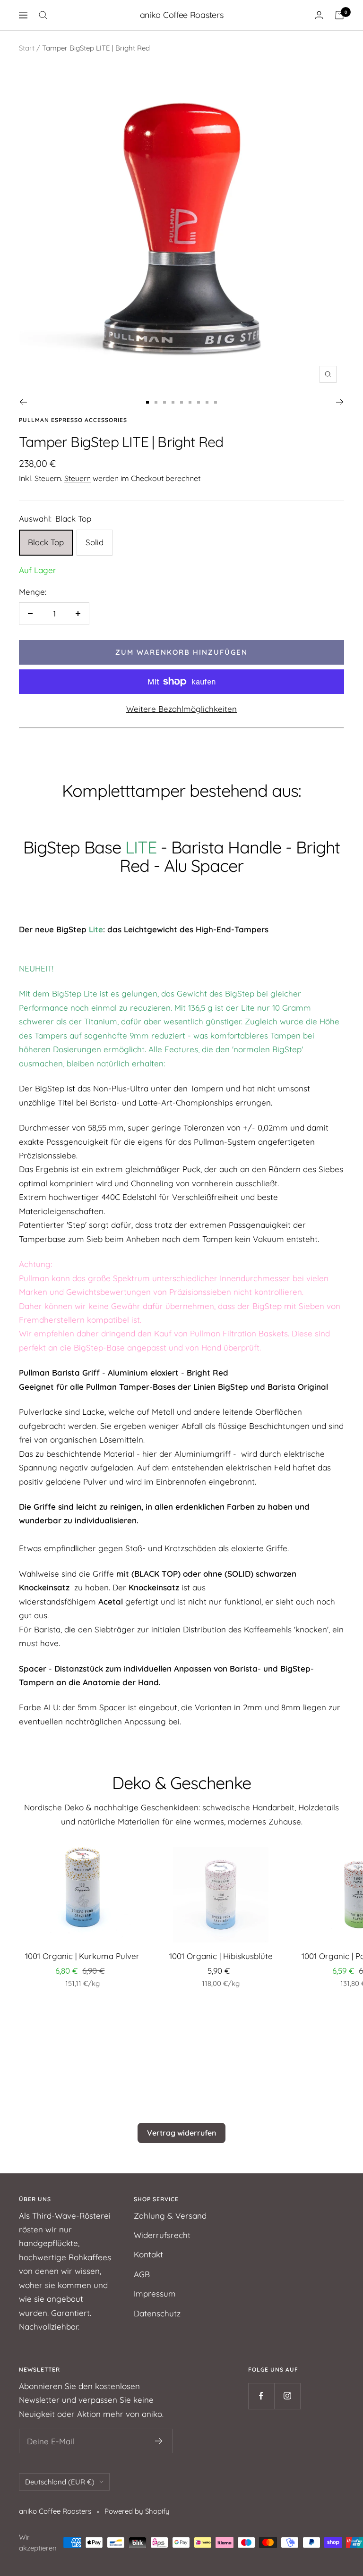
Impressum (155, 2293)
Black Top (46, 542)
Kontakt (148, 2254)
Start (27, 48)
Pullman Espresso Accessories (73, 420)
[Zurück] (23, 402)
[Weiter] (340, 402)
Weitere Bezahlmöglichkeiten (181, 709)
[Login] (319, 15)
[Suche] (43, 15)
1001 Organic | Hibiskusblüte (221, 1956)
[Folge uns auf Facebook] (261, 2396)
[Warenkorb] (339, 15)
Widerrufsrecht (162, 2235)
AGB (142, 2274)
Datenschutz (157, 2313)
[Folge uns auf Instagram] (287, 2396)
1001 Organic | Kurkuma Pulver (82, 1956)
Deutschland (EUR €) (60, 2482)
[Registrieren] (159, 2441)
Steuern (78, 478)
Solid (95, 542)
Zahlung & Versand (170, 2216)
